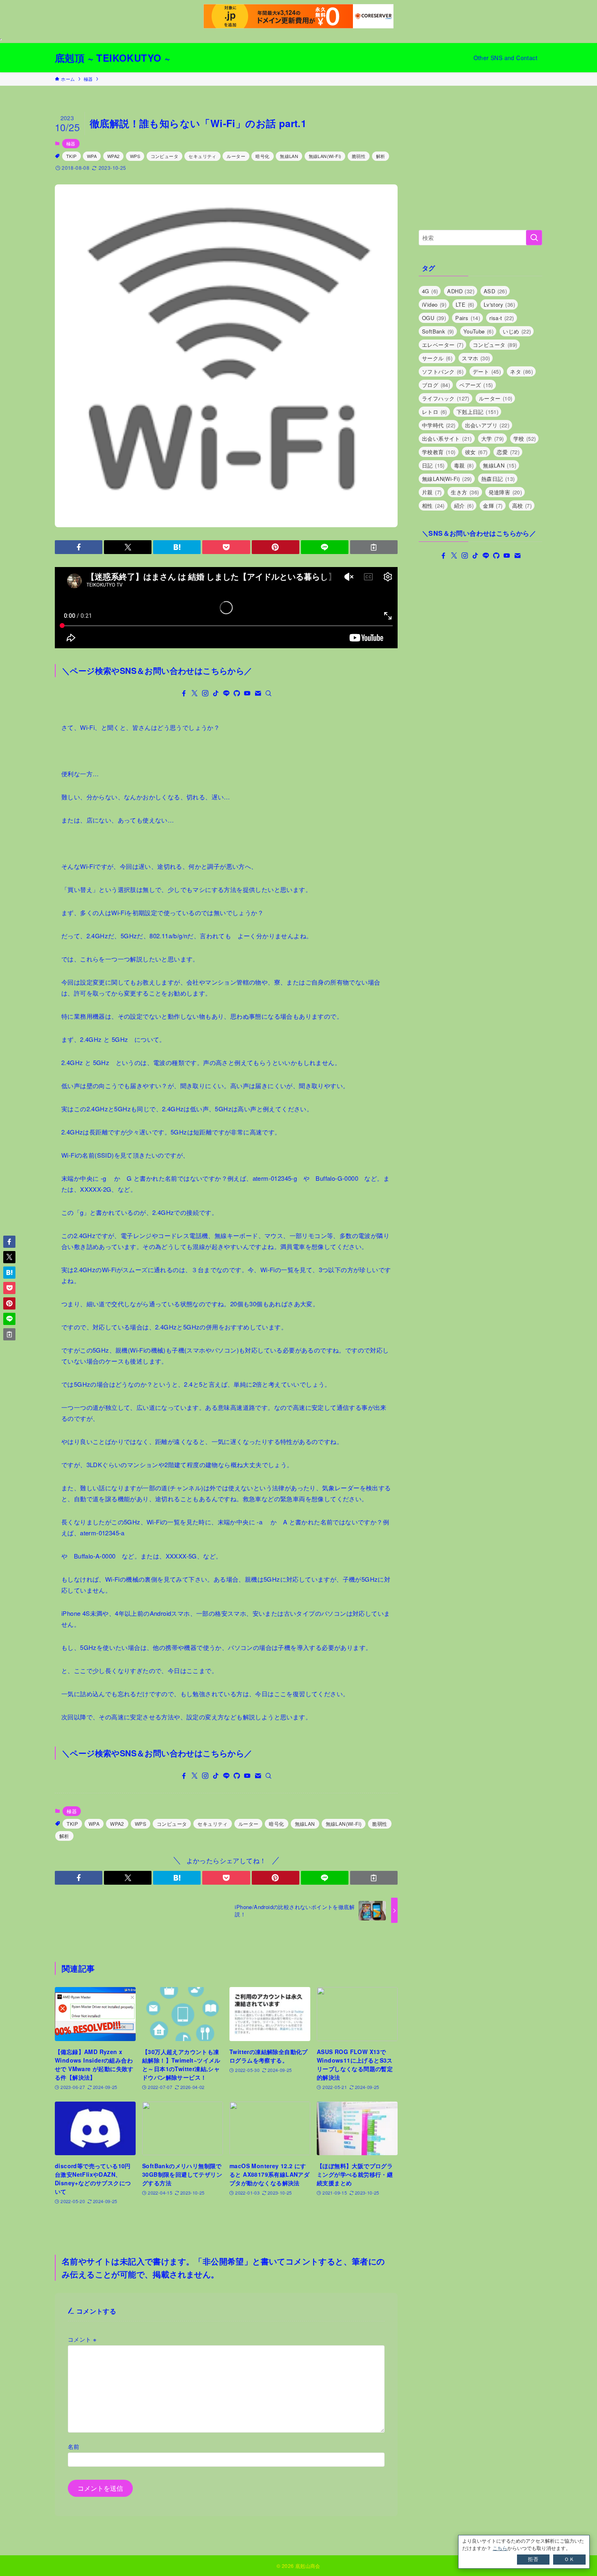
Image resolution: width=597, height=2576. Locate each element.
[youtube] (247, 693)
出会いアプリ (487, 425)
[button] (79, 547)
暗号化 (262, 156)
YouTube (478, 331)
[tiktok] (216, 693)
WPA (92, 156)
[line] (226, 693)
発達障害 (505, 492)
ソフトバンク (443, 371)
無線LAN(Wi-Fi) (325, 156)
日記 (433, 465)
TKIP (71, 156)
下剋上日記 (477, 412)
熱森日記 (498, 479)
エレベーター (443, 345)
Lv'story (499, 304)
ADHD (461, 291)
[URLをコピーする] (374, 547)
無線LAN (289, 156)
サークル (437, 358)
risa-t (502, 318)
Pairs (468, 318)
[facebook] (184, 693)
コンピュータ (164, 156)
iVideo (434, 304)
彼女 (476, 452)
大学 (493, 438)
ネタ (521, 371)
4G (430, 291)
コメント (82, 2339)
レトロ (435, 412)
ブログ (436, 385)
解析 (381, 156)
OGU (434, 318)
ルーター (236, 156)
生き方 (465, 492)
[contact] (258, 693)
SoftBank (438, 331)
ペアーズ (476, 385)
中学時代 (439, 425)
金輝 (493, 505)
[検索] (268, 693)
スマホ (476, 358)
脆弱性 (359, 156)
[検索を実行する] (534, 238)
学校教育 (439, 452)
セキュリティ (202, 156)
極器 (71, 143)
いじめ (517, 331)
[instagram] (205, 693)
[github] (237, 693)
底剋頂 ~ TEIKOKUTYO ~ (112, 58)
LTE (465, 304)
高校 (522, 505)
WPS (135, 156)
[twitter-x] (195, 693)
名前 (74, 2446)
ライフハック (446, 398)
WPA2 (114, 156)
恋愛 (508, 452)
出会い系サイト (447, 438)
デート (487, 371)
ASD (495, 291)
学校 (525, 438)
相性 (433, 505)
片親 (432, 492)
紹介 (464, 505)
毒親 (464, 465)
